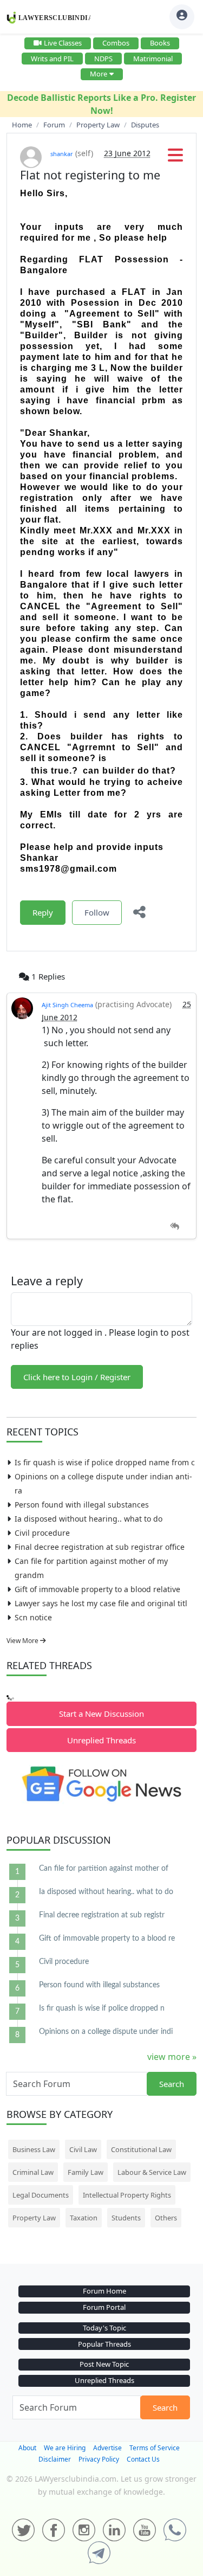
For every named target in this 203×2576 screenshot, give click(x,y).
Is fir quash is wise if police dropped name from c (105, 1462)
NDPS (103, 59)
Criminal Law (33, 2172)
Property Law (34, 2218)
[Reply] (175, 1226)
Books (160, 43)
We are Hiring (65, 2448)
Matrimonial (153, 59)
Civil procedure (42, 1533)
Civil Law (83, 2149)
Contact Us (143, 2459)
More (99, 74)
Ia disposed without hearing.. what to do (89, 1519)
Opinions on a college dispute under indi (106, 2032)
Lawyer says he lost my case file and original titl (101, 1603)
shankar (62, 154)
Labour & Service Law (152, 2172)
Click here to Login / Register (77, 1377)
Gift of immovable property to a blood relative (97, 1589)
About (27, 2448)
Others (166, 2218)
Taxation (84, 2218)
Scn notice (33, 1617)
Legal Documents (41, 2195)
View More (23, 1641)
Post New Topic (104, 2364)
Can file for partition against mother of (104, 1869)
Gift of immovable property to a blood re (107, 1939)
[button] (175, 158)
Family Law (86, 2172)
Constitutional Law (141, 2149)
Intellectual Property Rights (127, 2195)
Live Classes (63, 43)
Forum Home (104, 2291)
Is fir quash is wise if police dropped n (102, 2008)
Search (172, 2084)
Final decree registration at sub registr (102, 1915)
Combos (116, 43)
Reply (43, 912)
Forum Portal (104, 2307)
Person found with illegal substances (82, 1505)
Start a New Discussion (101, 1714)
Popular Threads (104, 2344)
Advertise (107, 2448)
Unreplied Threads (101, 1740)
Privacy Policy (99, 2459)
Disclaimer (55, 2459)
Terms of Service (155, 2448)
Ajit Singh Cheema (67, 1005)
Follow (97, 912)
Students (126, 2218)
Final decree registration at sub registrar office (100, 1547)
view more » (172, 2057)
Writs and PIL (52, 59)
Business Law (34, 2149)
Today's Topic (104, 2328)
